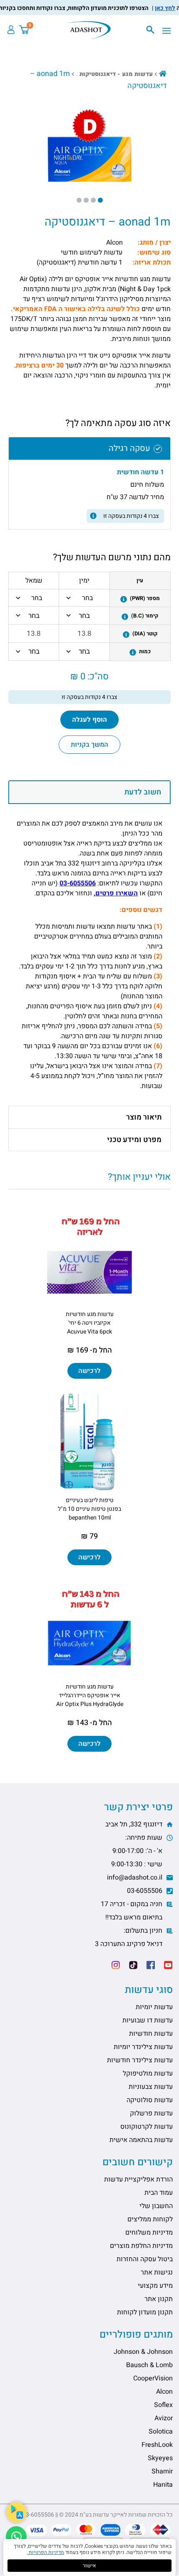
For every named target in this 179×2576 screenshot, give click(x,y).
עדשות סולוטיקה (150, 2100)
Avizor (164, 2418)
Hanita (163, 2485)
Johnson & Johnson (143, 2352)
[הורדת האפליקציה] (16, 2512)
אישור (89, 2566)
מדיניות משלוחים (149, 2233)
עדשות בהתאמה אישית (141, 2140)
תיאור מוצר (144, 1117)
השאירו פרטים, (116, 893)
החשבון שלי (156, 2206)
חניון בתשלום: (129, 1937)
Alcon (164, 2392)
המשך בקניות (89, 745)
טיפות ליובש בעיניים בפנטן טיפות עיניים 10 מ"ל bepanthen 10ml (89, 1509)
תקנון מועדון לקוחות (145, 2312)
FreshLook (157, 2445)
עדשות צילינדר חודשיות (140, 2060)
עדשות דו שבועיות (148, 2020)
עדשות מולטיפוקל (148, 2074)
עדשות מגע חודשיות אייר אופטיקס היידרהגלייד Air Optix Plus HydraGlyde (90, 1695)
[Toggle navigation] (169, 31)
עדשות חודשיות (151, 2034)
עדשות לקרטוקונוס (147, 2127)
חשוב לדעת (143, 792)
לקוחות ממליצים (150, 2219)
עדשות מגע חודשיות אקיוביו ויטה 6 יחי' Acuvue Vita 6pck (90, 1323)
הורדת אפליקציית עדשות (138, 2179)
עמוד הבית (159, 2193)
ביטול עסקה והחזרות (145, 2259)
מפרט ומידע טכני (134, 1140)
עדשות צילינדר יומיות (143, 2047)
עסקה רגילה (129, 448)
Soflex (163, 2405)
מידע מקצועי (155, 2286)
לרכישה (89, 1371)
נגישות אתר (157, 2272)
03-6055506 (78, 883)
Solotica (161, 2431)
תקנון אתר (159, 2299)
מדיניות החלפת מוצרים (141, 2246)
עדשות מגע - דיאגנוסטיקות (116, 74)
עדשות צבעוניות (151, 2087)
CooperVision (153, 2378)
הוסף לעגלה (89, 720)
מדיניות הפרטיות (46, 2552)
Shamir (162, 2471)
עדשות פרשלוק (151, 2113)
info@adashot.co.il (135, 1877)
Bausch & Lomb (149, 2365)
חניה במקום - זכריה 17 (132, 1911)
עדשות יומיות (154, 2007)
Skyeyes (160, 2458)
